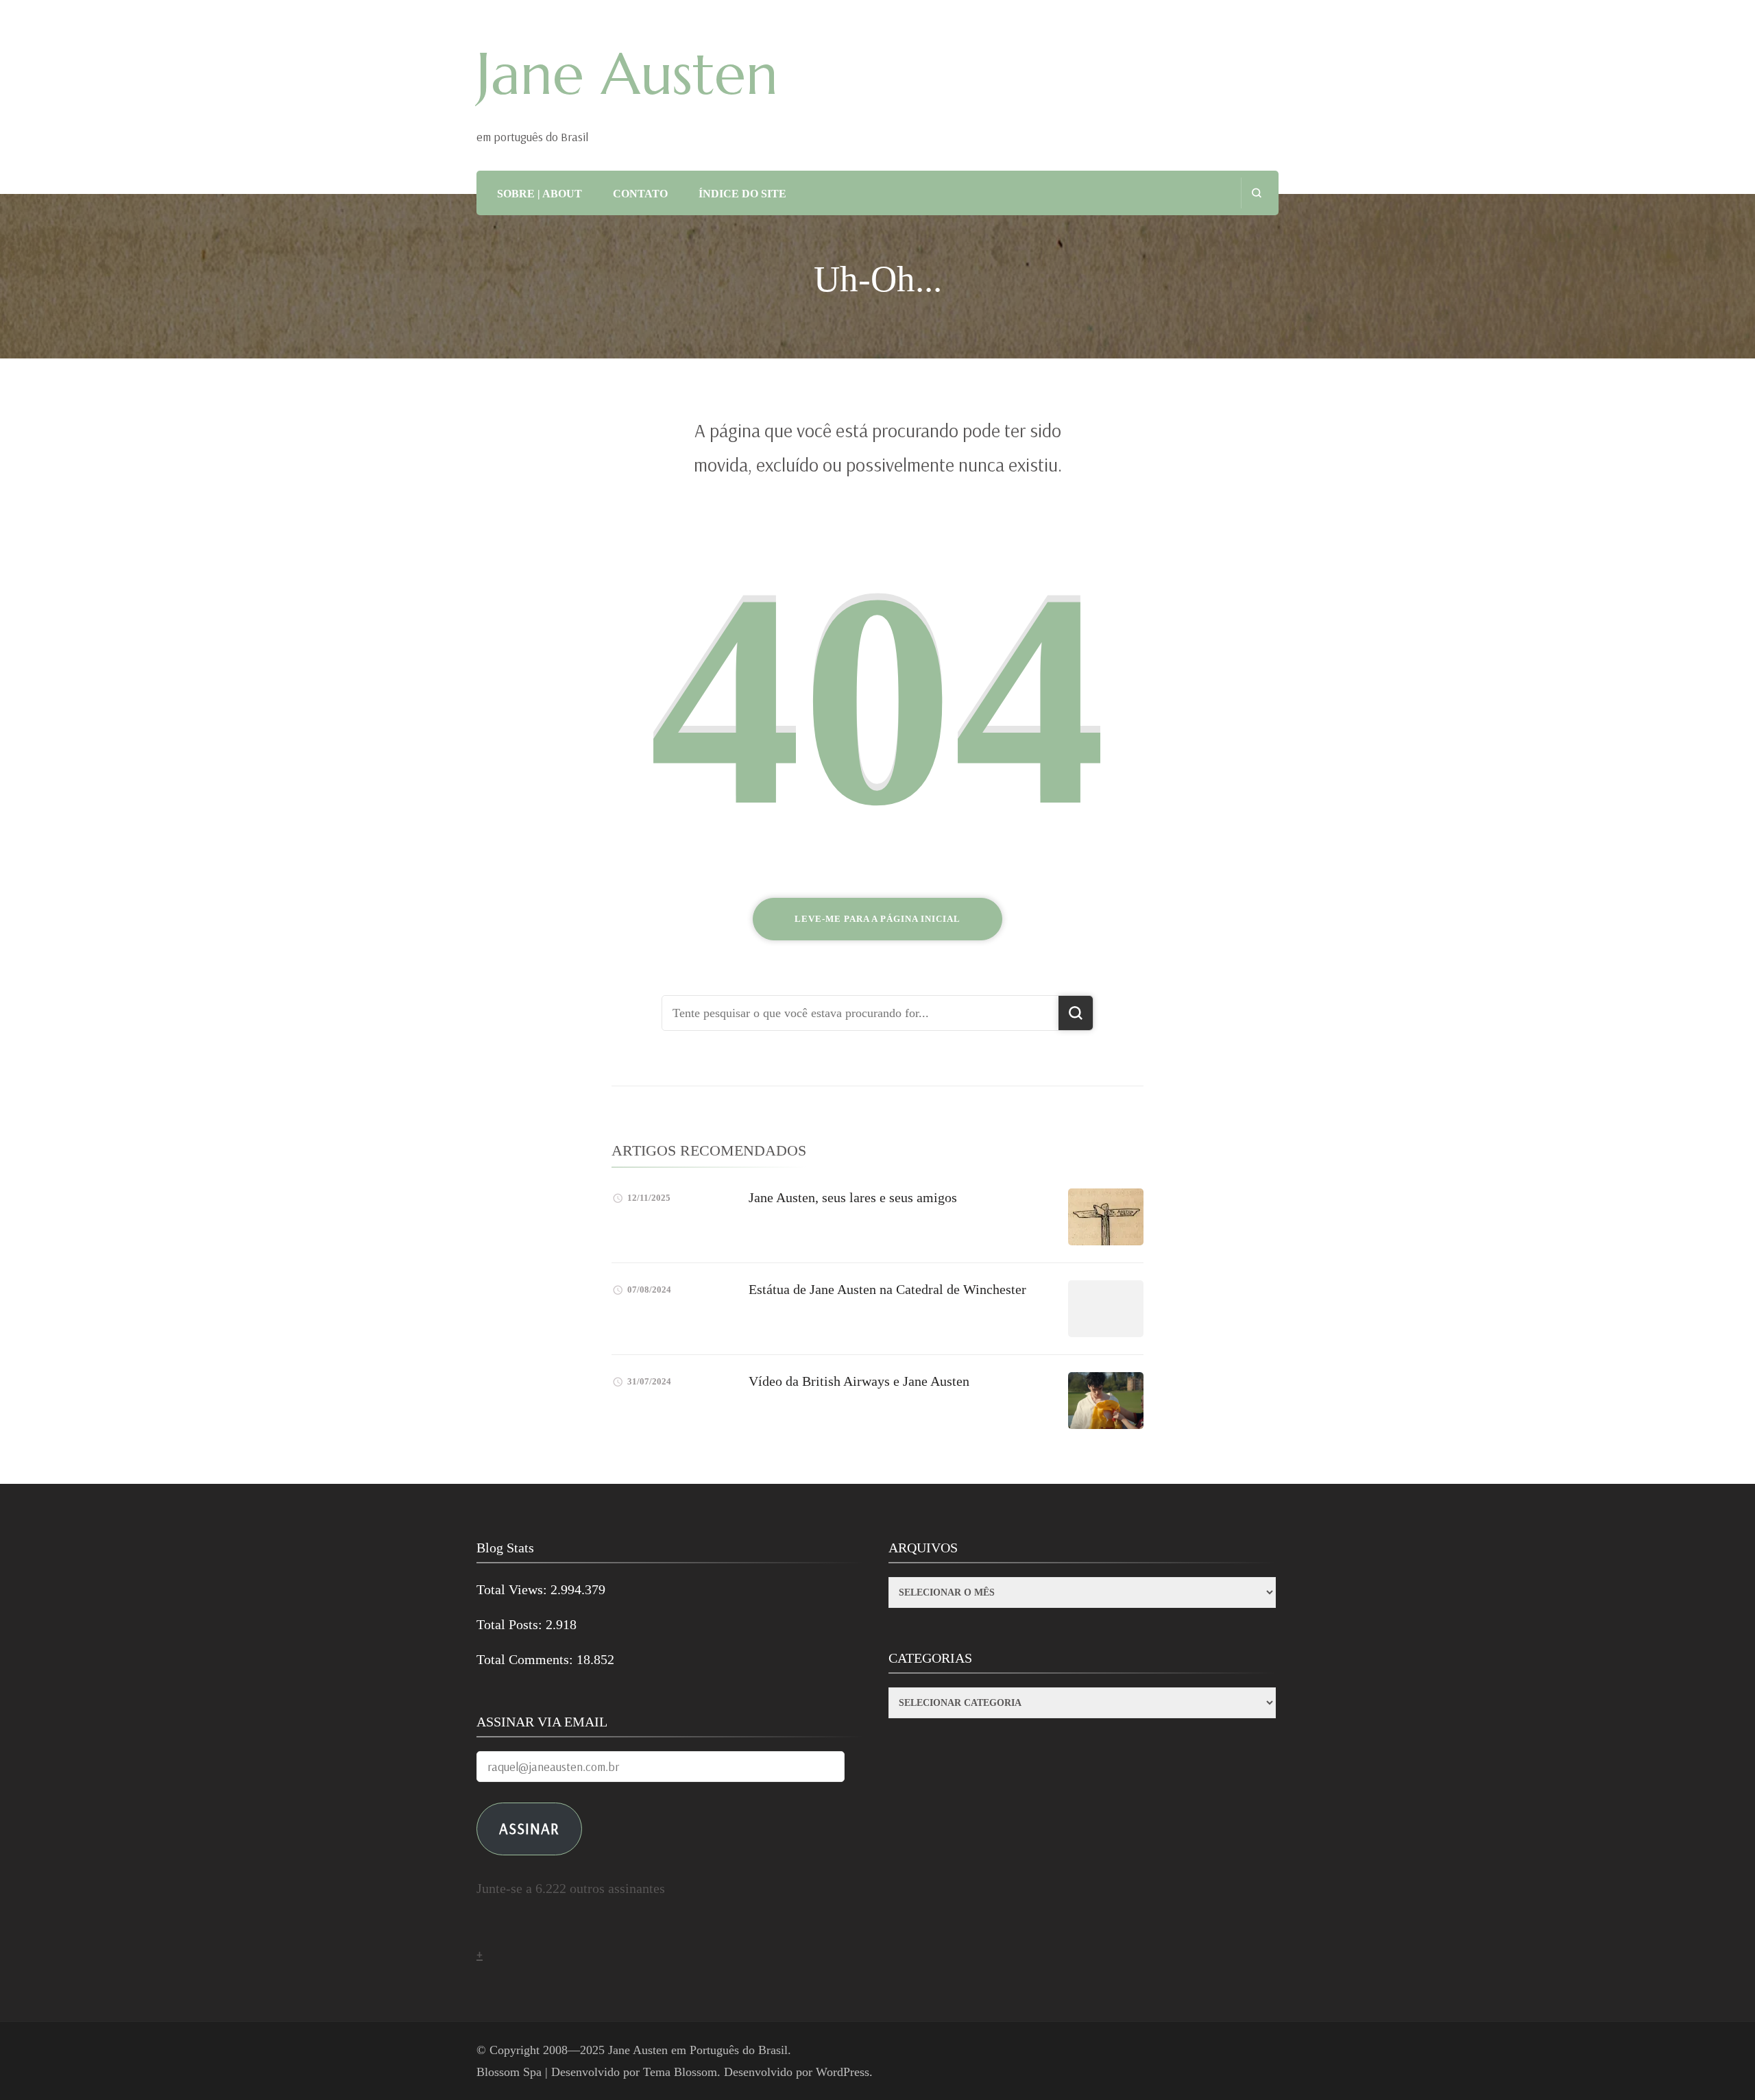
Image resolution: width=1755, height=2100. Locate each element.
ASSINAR (529, 1828)
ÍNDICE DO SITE (742, 194)
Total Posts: (511, 1624)
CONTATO (640, 194)
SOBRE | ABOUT (540, 194)
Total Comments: (526, 1659)
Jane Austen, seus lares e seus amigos (853, 1197)
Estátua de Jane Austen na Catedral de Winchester (887, 1289)
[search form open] (1256, 193)
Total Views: (513, 1589)
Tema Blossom (680, 2072)
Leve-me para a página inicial (877, 919)
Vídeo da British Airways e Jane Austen (859, 1381)
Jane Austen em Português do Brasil (698, 2050)
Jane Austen (627, 74)
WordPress (843, 2072)
